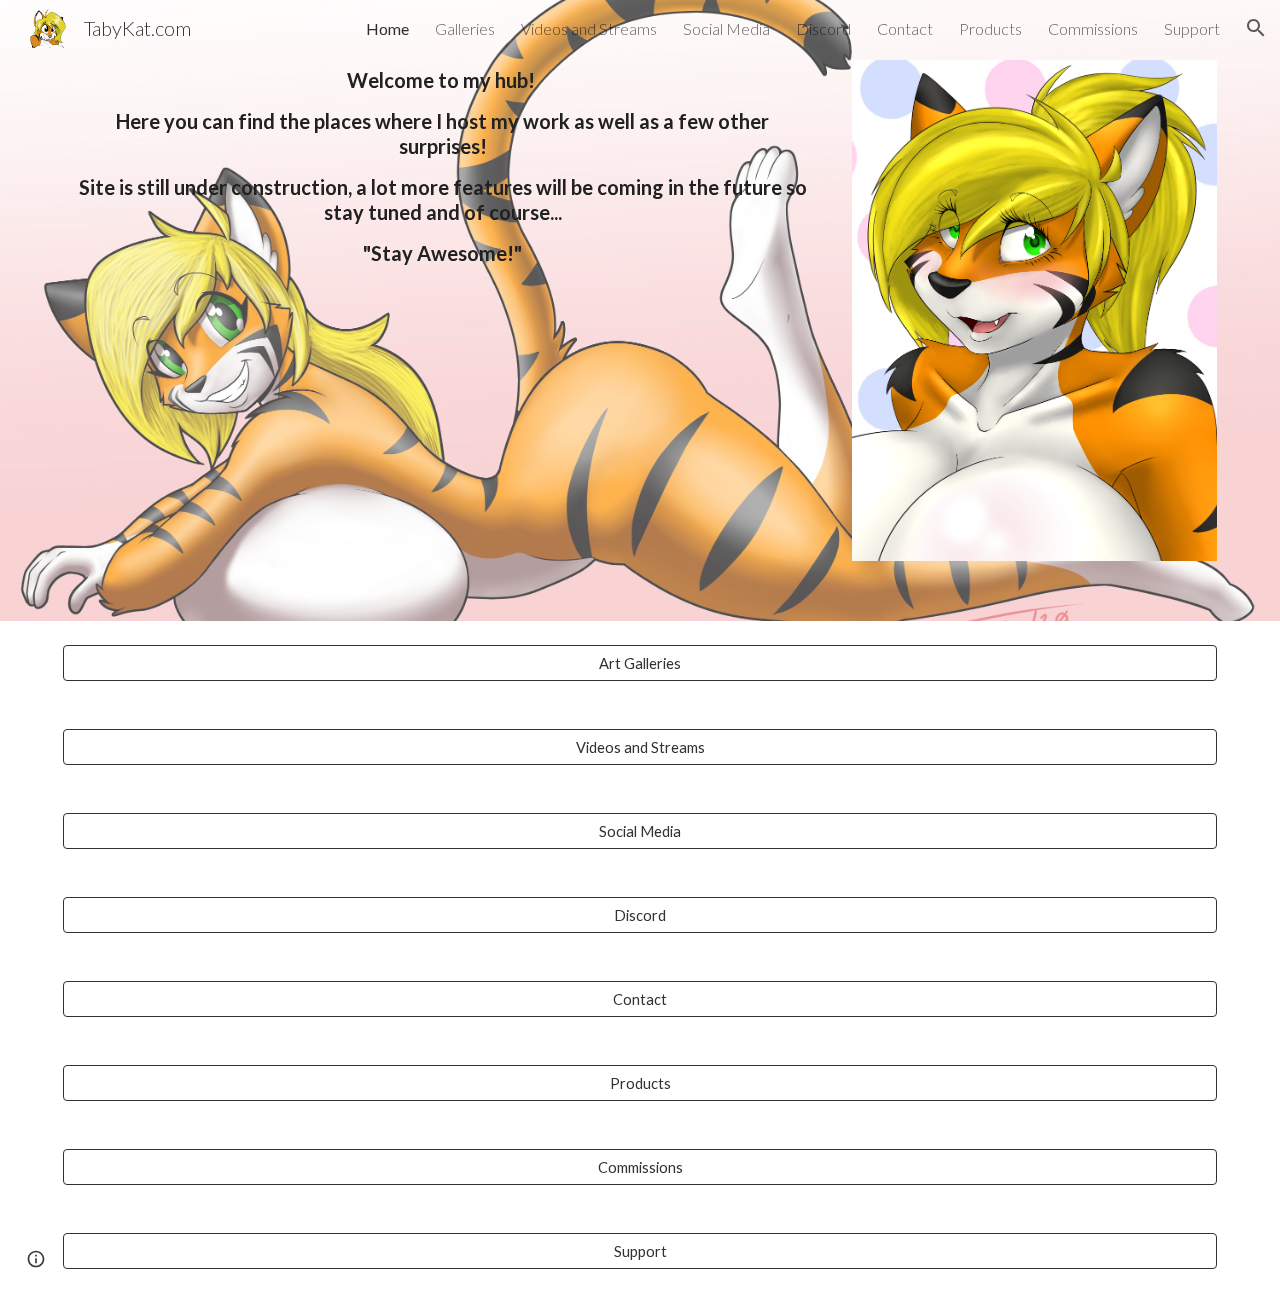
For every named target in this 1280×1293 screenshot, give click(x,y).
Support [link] (1192, 28)
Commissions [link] (1093, 28)
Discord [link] (823, 28)
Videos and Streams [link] (589, 28)
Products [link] (990, 28)
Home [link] (387, 28)
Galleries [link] (465, 28)
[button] (1256, 28)
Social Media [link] (726, 28)
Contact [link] (905, 28)
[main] (443, 167)
